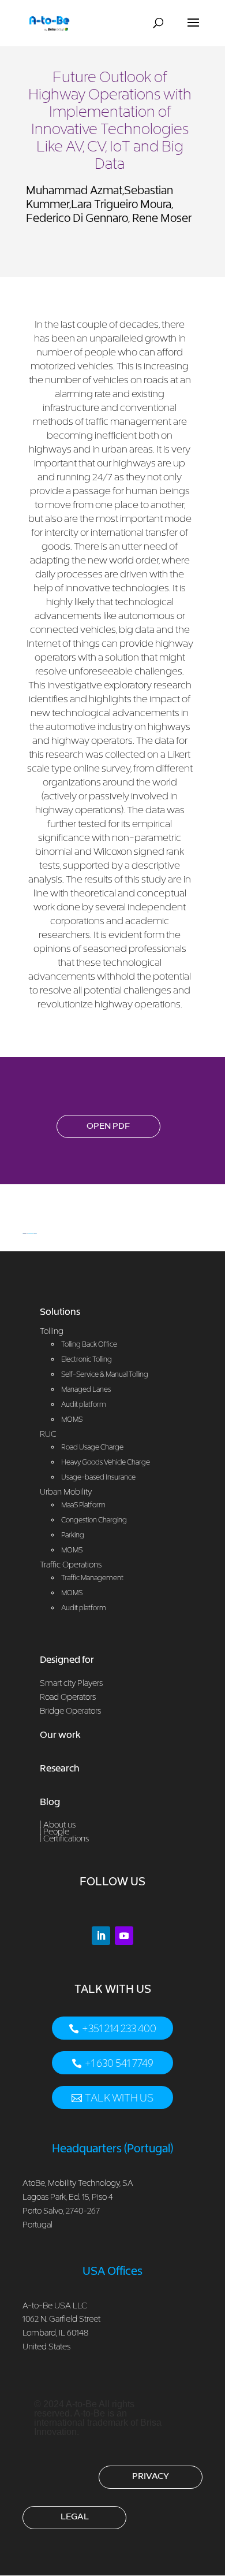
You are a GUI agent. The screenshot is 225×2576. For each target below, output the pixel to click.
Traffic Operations (71, 1564)
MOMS (72, 1550)
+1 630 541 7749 (119, 2063)
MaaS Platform (83, 1505)
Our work (60, 1734)
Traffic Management (92, 1578)
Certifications (66, 1838)
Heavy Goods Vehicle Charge (106, 1462)
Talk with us (119, 2098)
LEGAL (75, 2516)
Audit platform (84, 1608)
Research (60, 1768)
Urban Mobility (66, 1491)
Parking (73, 1535)
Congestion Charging (94, 1520)
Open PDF (108, 1125)
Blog (50, 1802)
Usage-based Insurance (98, 1477)
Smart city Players (71, 1683)
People (56, 1831)
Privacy (151, 2475)
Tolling (52, 1331)
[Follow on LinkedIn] (101, 1936)
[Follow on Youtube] (124, 1936)
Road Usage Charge (92, 1447)
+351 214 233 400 (119, 2028)
